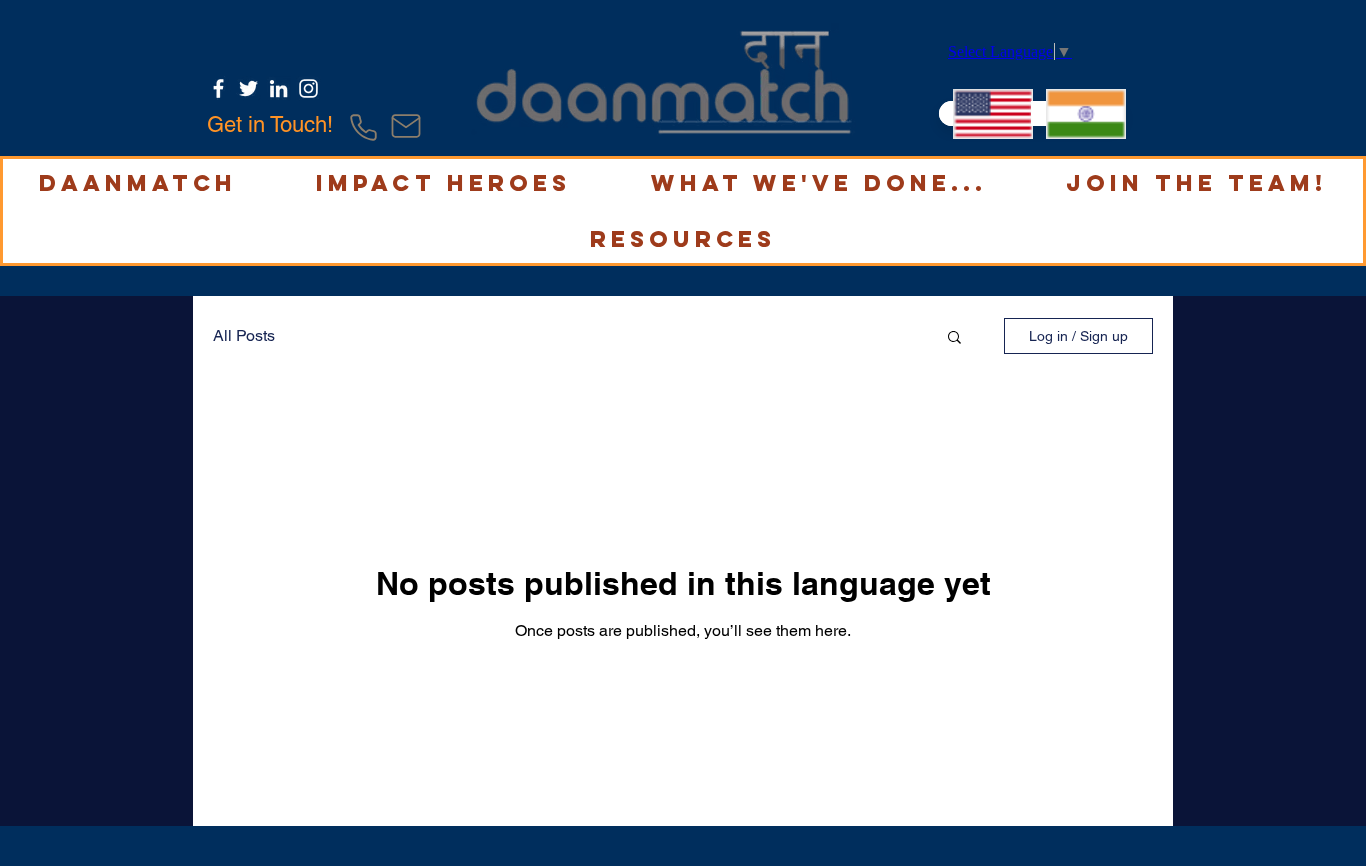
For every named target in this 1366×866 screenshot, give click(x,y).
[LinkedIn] (278, 88)
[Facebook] (218, 88)
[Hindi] (1077, 113)
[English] (985, 113)
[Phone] (363, 127)
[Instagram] (308, 88)
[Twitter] (248, 88)
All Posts (244, 335)
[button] (138, 183)
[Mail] (406, 126)
